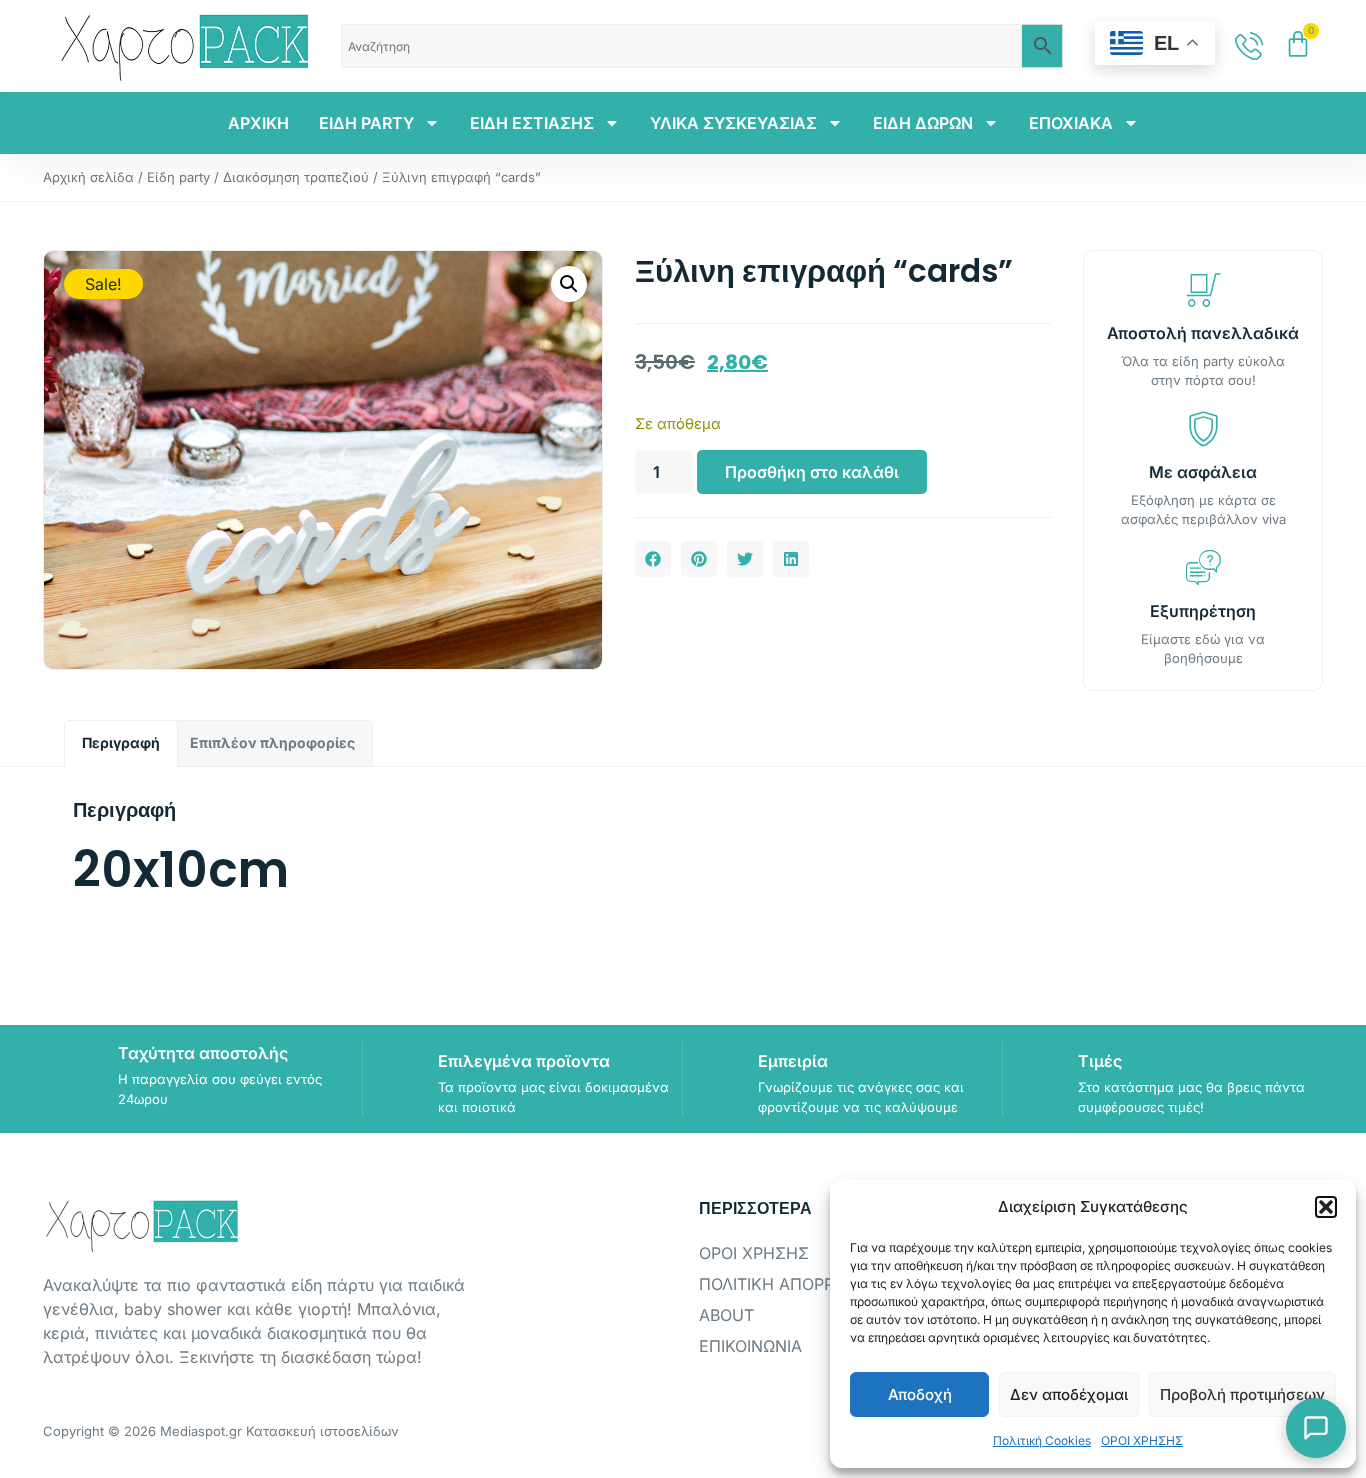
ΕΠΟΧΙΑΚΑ (1071, 123)
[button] (1326, 1207)
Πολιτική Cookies (1042, 1440)
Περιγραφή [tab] (121, 742)
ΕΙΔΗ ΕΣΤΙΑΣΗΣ (532, 123)
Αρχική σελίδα (88, 177)
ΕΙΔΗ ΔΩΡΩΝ (923, 123)
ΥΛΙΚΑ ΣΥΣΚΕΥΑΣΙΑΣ (733, 123)
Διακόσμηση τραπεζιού (296, 177)
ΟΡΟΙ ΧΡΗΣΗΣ (1142, 1440)
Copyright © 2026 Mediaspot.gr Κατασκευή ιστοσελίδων (221, 1431)
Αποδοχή (920, 1394)
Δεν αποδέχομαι (1069, 1394)
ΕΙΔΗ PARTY (366, 123)
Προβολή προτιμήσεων (1242, 1394)
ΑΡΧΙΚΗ (258, 123)
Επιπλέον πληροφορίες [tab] (272, 742)
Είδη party (178, 177)
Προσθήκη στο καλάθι (812, 472)
